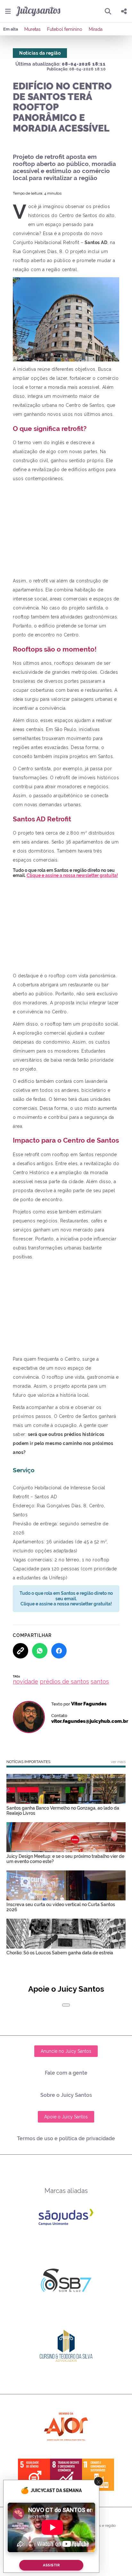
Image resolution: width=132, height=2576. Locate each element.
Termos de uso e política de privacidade (66, 2138)
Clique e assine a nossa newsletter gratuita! (72, 875)
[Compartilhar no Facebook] (59, 1651)
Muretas (33, 29)
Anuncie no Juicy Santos (66, 2051)
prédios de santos (64, 1681)
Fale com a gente (66, 2073)
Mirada (96, 29)
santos (100, 1681)
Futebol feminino (65, 29)
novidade (25, 1681)
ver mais (118, 1762)
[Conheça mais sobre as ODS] (66, 2475)
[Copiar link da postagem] (21, 1651)
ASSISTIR (51, 2565)
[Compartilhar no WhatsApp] (40, 1651)
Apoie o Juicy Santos (66, 2117)
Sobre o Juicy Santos (66, 2095)
